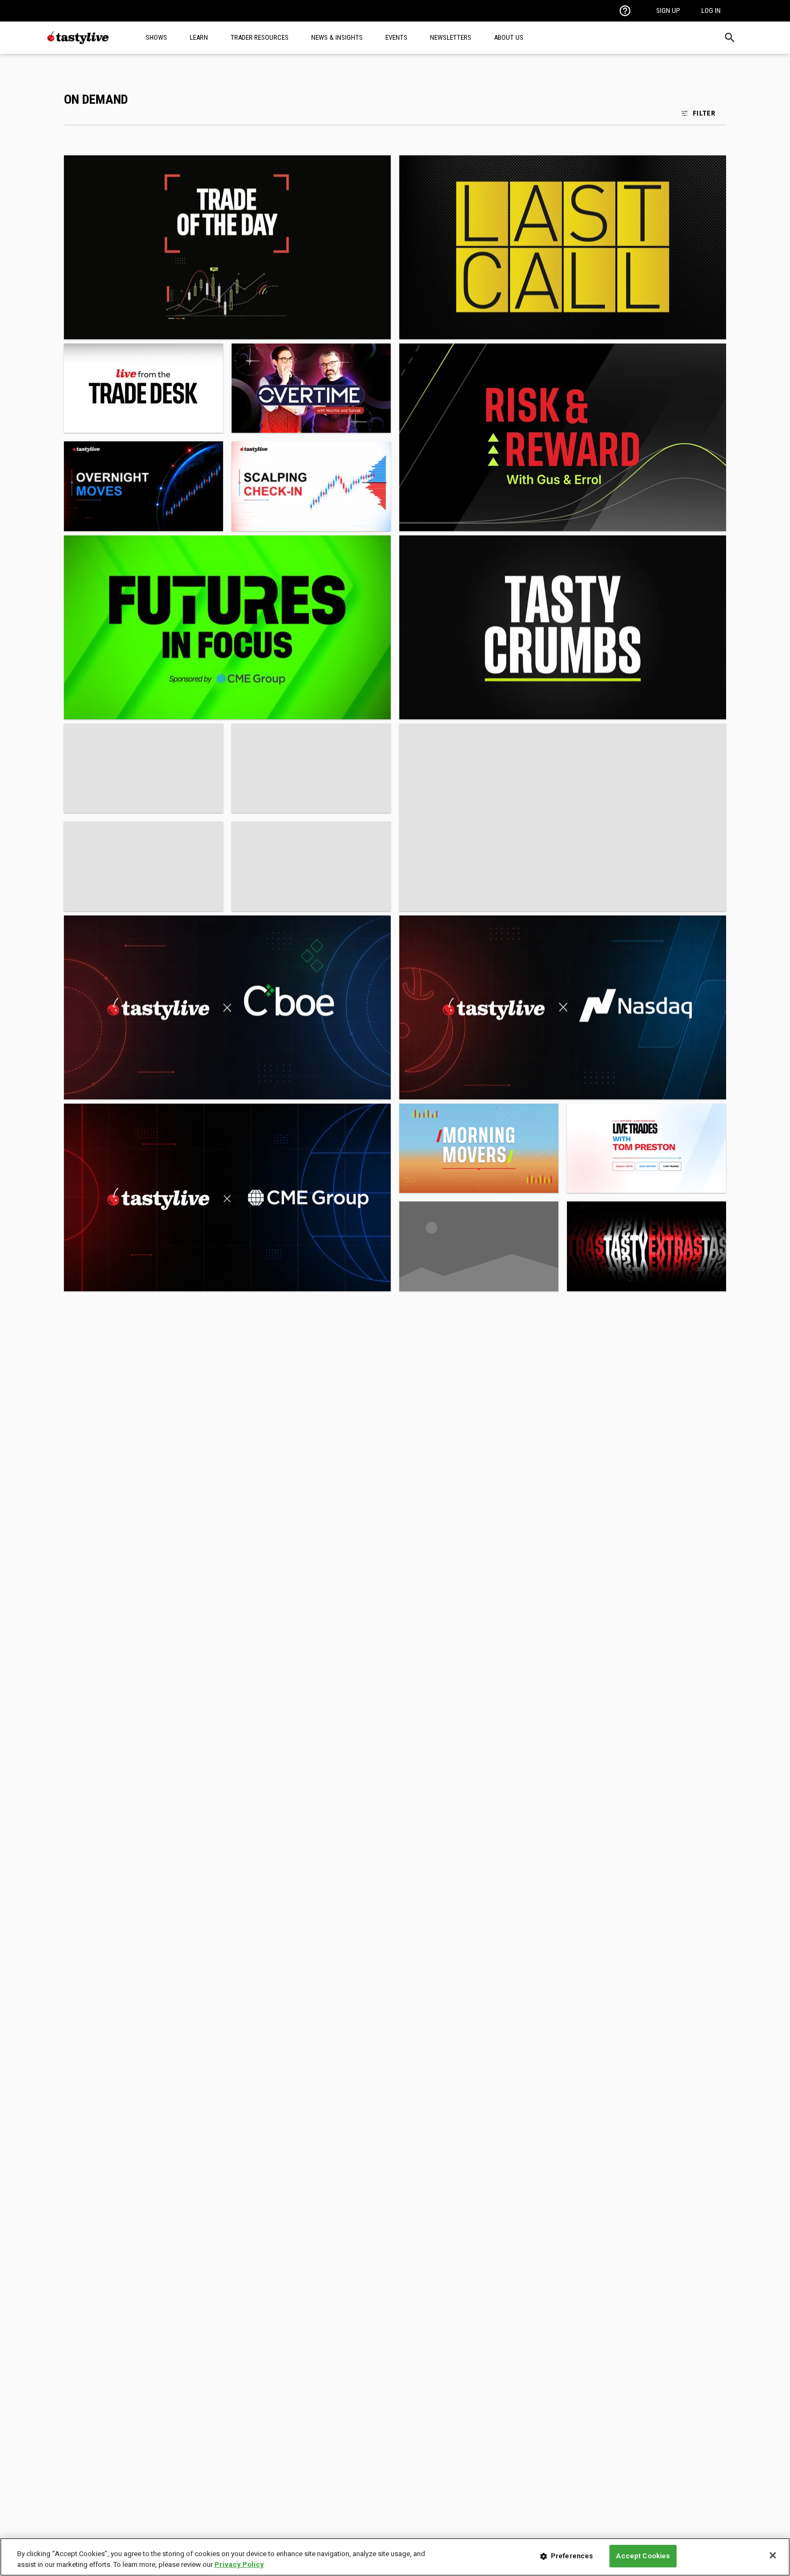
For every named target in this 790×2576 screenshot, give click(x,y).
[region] (395, 2557)
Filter (704, 113)
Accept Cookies (643, 2556)
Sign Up (668, 10)
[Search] (730, 38)
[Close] (773, 2555)
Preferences (572, 2556)
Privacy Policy (239, 2564)
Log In (711, 10)
